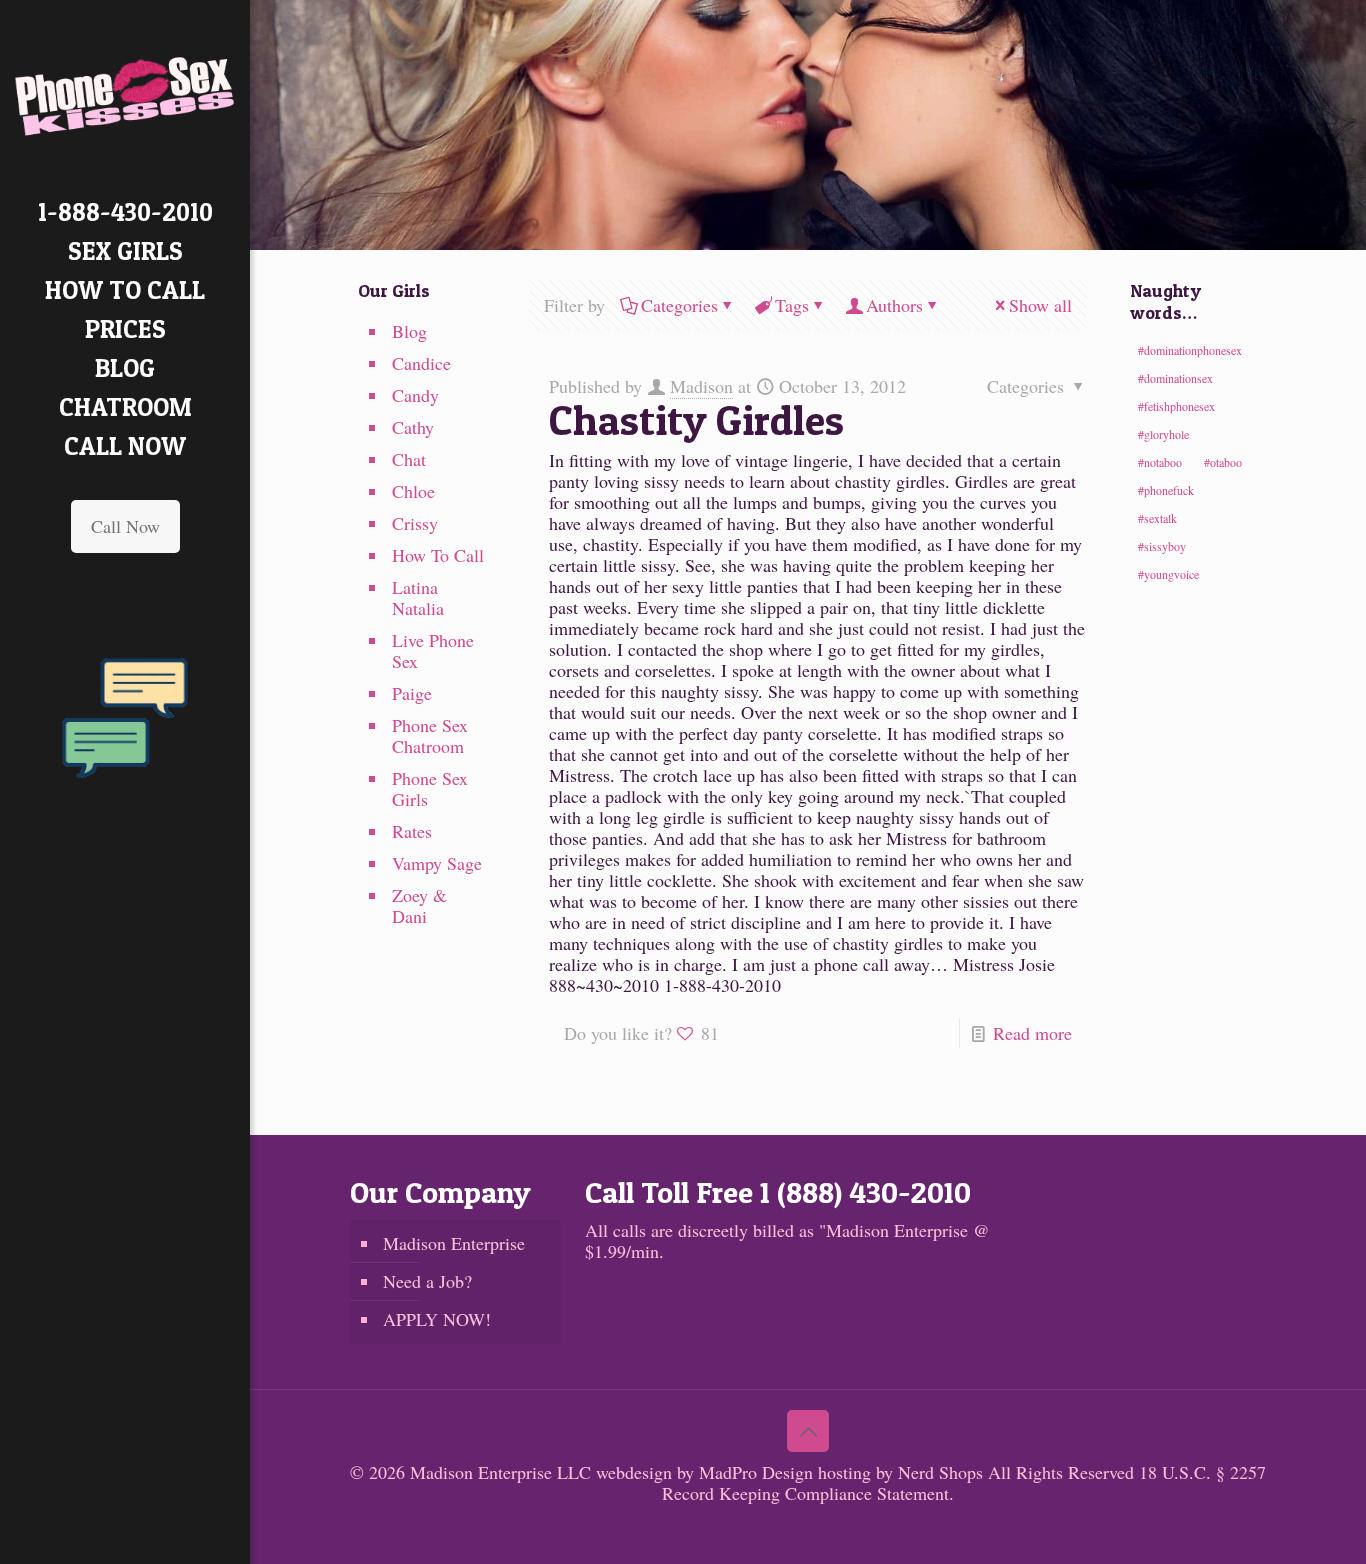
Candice (421, 363)
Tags (792, 305)
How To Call (438, 555)
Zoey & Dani (419, 905)
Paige (412, 693)
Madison (701, 386)
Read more (1032, 1033)
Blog (409, 331)
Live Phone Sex (433, 650)
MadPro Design (758, 1472)
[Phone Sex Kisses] (125, 96)
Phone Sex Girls (430, 788)
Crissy (415, 523)
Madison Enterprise (454, 1243)
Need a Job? (427, 1281)
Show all (1040, 305)
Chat (409, 459)
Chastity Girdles (696, 419)
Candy (415, 395)
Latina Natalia (418, 597)
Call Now (125, 526)
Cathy (413, 427)
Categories (679, 305)
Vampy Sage (437, 863)
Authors (894, 305)
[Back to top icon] (808, 1431)
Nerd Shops (940, 1472)
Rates (412, 831)
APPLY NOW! (437, 1319)
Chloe (413, 491)
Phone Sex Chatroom (430, 735)
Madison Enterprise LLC (503, 1472)
